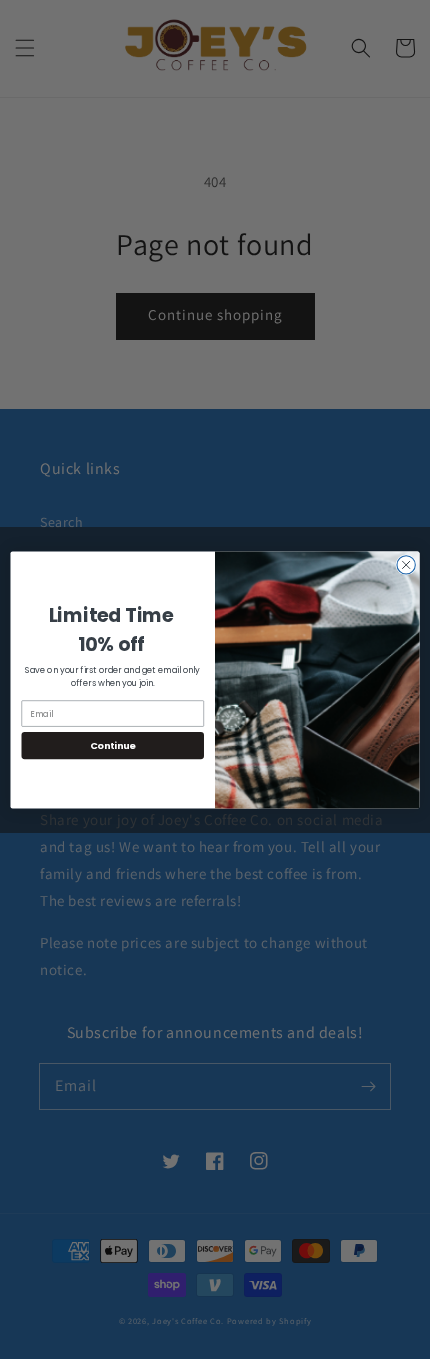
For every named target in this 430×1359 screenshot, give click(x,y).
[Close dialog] (406, 564)
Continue (113, 744)
